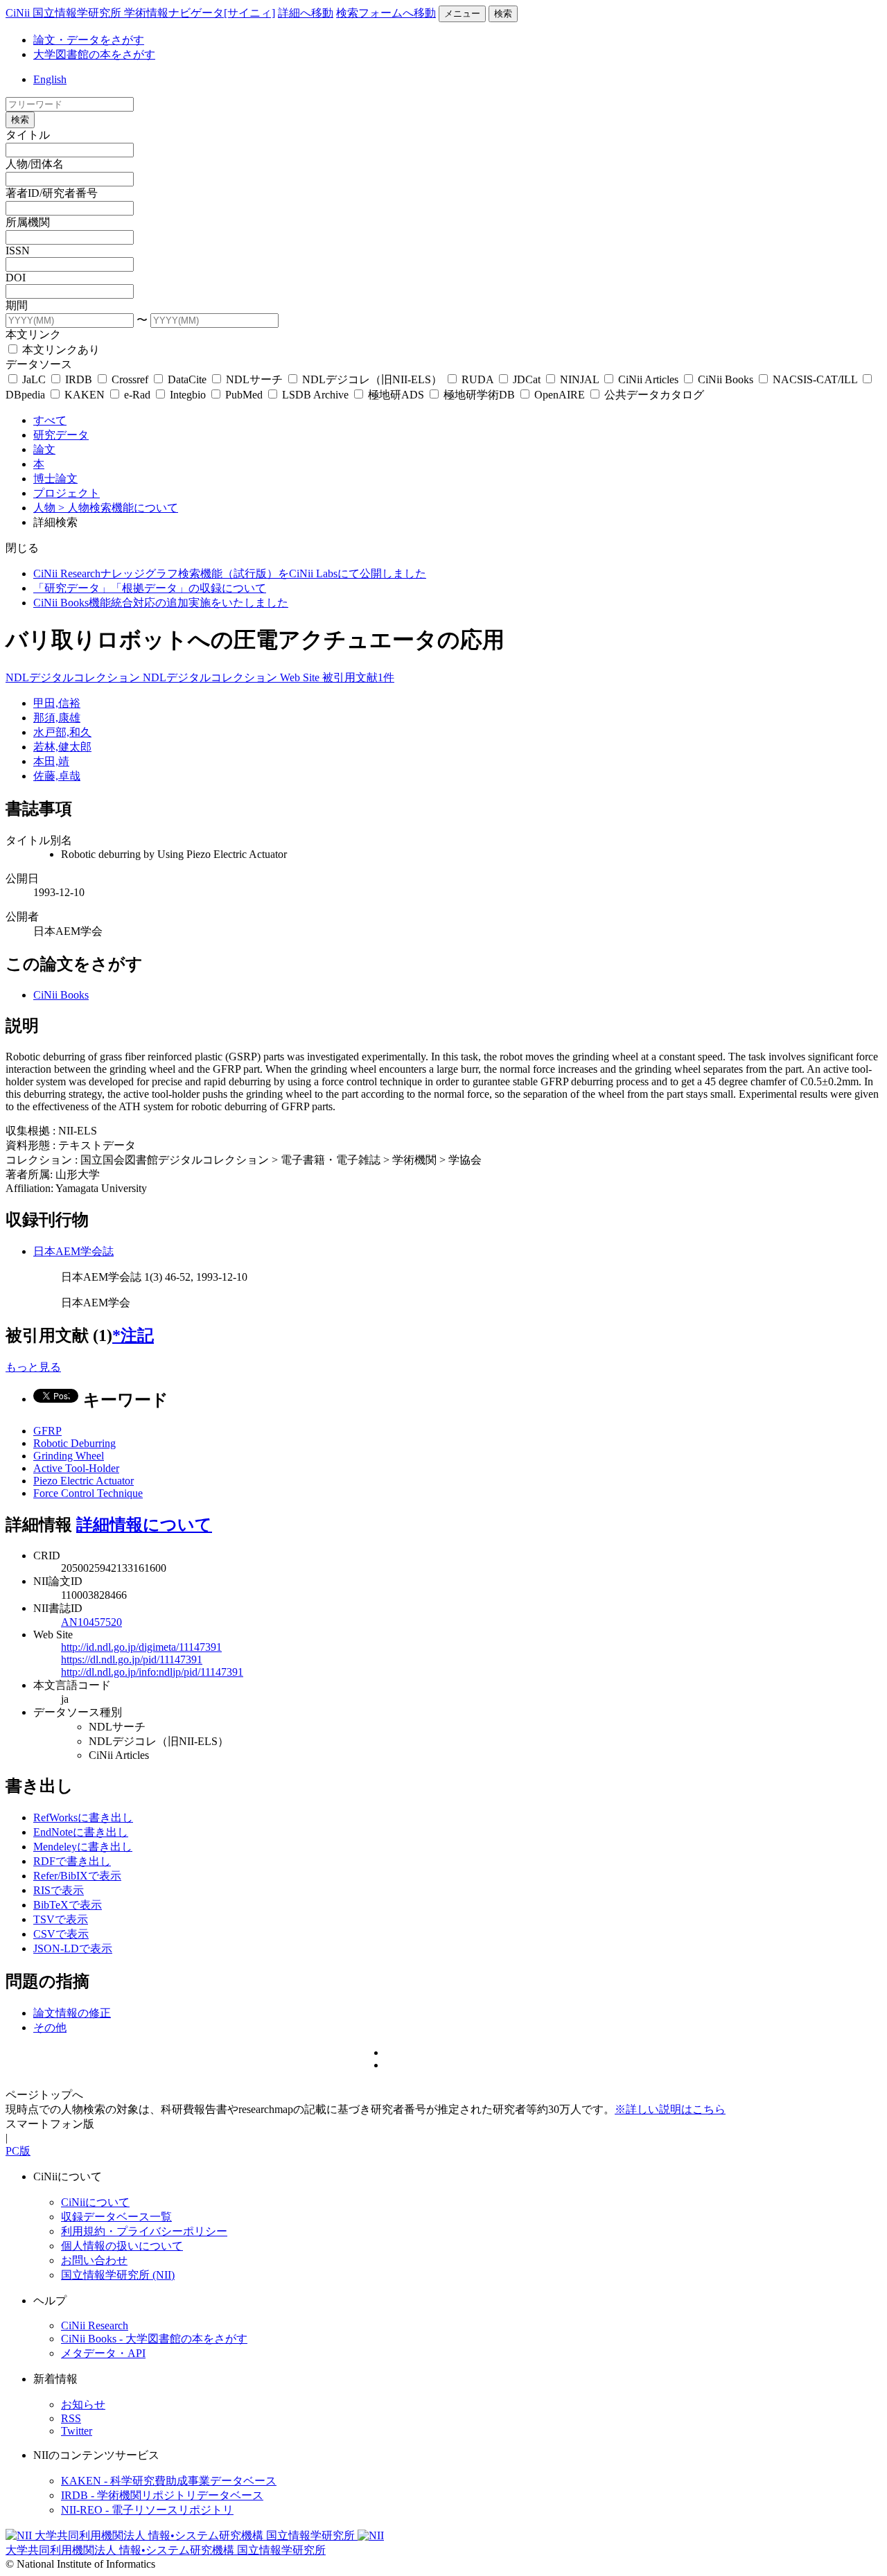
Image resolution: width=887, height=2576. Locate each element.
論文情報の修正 (72, 2013)
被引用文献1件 (358, 677)
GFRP (47, 1431)
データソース (39, 364)
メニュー (462, 14)
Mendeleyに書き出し (83, 1847)
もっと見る (33, 1367)
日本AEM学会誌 (73, 1251)
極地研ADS (396, 395)
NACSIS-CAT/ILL (815, 379)
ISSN (18, 251)
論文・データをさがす (89, 40)
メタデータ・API (103, 2353)
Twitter (77, 2431)
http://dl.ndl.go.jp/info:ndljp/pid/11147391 (152, 1672)
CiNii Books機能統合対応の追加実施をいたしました (161, 603)
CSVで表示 (61, 1934)
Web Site (301, 677)
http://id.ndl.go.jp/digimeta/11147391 (141, 1647)
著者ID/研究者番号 (52, 193)
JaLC (34, 379)
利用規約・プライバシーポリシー (144, 2231)
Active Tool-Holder (76, 1468)
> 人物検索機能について (118, 508)
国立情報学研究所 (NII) (118, 2275)
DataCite (187, 379)
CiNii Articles (648, 379)
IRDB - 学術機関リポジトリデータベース (162, 2495)
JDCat (527, 379)
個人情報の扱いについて (122, 2246)
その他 (50, 2027)
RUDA (477, 379)
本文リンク (33, 334)
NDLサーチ (254, 379)
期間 (17, 305)
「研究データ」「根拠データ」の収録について (150, 588)
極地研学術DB (479, 395)
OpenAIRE (560, 395)
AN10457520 (91, 1622)
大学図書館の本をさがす (94, 54)
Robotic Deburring (74, 1443)
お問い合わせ (94, 2260)
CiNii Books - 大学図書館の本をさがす (154, 2339)
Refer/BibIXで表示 (77, 1876)
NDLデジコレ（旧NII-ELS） (372, 379)
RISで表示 (59, 1890)
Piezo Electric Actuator (84, 1481)
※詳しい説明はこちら (670, 2109)
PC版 (18, 2151)
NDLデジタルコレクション (74, 677)
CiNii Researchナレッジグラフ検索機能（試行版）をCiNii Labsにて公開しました (230, 573)
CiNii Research (95, 2325)
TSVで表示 (61, 1919)
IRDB (79, 379)
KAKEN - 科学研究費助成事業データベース (169, 2481)
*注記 (133, 1335)
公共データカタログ (653, 395)
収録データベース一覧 (116, 2217)
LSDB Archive (315, 395)
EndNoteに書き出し (81, 1832)
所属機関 (28, 222)
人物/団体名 (35, 164)
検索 (503, 14)
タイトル (28, 135)
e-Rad (137, 395)
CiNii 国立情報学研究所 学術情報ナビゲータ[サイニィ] (140, 13)
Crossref (130, 379)
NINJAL (579, 379)
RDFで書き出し (72, 1861)
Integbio (188, 395)
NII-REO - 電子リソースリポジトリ (147, 2510)
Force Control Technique (88, 1493)
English (50, 79)
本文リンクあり (60, 350)
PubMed (244, 395)
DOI (16, 278)
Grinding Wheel (69, 1456)
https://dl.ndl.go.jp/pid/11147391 (132, 1659)
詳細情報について (144, 1525)
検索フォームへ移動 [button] (386, 13)
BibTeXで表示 (68, 1905)
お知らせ (83, 2404)
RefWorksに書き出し (83, 1817)
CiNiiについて (95, 2202)
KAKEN (85, 395)
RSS (71, 2418)
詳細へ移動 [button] (306, 13)
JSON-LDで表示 (73, 1948)
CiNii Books (726, 379)
